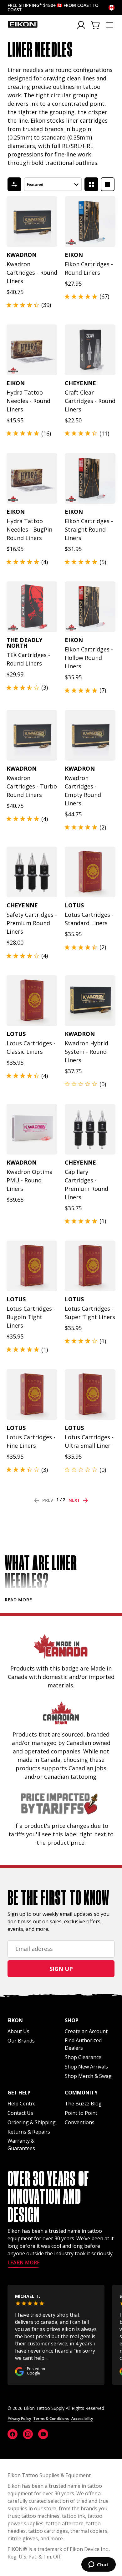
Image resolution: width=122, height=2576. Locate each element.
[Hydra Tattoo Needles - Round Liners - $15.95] (32, 350)
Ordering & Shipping (32, 2122)
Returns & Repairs (29, 2132)
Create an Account (86, 2031)
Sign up (61, 1969)
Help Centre (22, 2104)
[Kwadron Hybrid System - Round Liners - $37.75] (90, 1001)
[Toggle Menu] (109, 25)
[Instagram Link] (28, 2434)
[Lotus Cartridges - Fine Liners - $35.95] (32, 1395)
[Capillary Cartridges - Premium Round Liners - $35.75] (90, 1129)
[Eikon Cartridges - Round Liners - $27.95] (90, 222)
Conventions (80, 2122)
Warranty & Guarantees (21, 2145)
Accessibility (82, 2418)
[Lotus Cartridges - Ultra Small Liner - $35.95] (90, 1395)
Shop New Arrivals (86, 2067)
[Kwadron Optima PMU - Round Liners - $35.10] (32, 1129)
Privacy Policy (19, 2418)
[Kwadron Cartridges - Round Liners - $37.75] (32, 222)
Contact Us (20, 2113)
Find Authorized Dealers (83, 2044)
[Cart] (96, 25)
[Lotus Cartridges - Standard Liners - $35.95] (90, 872)
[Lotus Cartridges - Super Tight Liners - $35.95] (90, 1266)
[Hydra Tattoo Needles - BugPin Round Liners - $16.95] (32, 478)
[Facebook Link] (13, 2434)
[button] (53, 184)
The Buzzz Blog (83, 2104)
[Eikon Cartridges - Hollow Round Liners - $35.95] (90, 607)
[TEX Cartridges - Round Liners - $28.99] (32, 607)
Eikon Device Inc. (89, 2549)
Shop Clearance (83, 2057)
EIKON (15, 2549)
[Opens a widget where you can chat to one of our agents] (98, 2565)
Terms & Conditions (51, 2418)
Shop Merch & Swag (88, 2076)
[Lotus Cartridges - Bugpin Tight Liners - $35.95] (32, 1266)
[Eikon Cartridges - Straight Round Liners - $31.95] (90, 478)
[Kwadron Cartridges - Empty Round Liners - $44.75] (90, 735)
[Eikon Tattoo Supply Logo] (23, 24)
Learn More (24, 2263)
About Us (18, 2031)
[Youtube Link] (43, 2434)
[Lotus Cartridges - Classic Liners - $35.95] (32, 1001)
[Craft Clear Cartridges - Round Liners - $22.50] (90, 350)
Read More (18, 1600)
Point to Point (81, 2113)
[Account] (81, 25)
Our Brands (21, 2041)
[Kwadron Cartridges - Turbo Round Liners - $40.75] (32, 735)
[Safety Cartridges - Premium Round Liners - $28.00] (32, 872)
